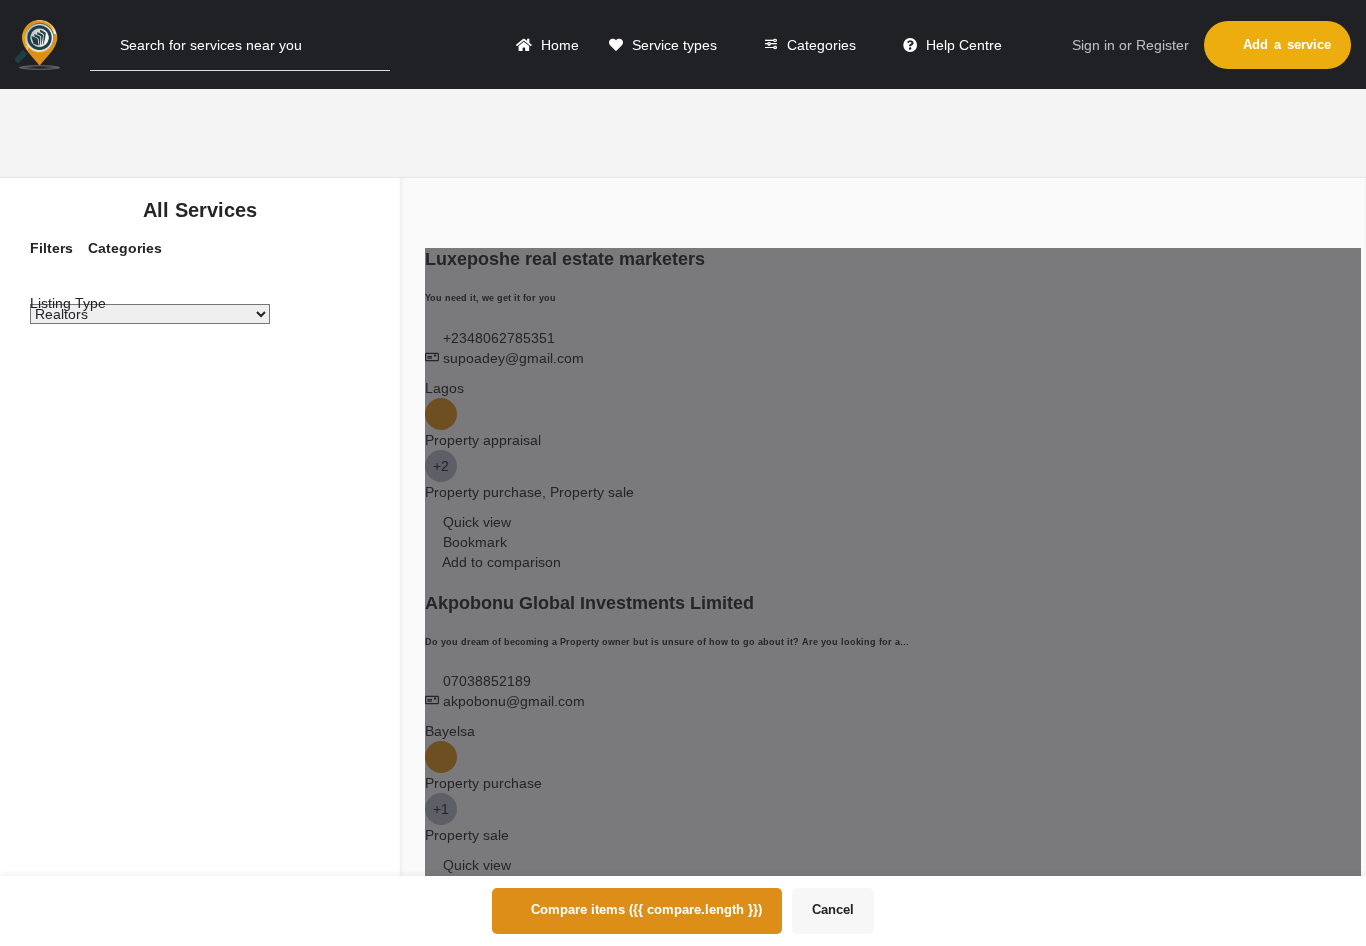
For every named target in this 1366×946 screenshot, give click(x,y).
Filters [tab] (51, 248)
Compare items (646, 909)
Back (211, 425)
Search (209, 365)
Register (1162, 45)
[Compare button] (433, 562)
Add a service (1287, 44)
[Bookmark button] (434, 542)
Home (558, 45)
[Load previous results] (432, 208)
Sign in (1093, 45)
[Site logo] (40, 43)
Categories (819, 45)
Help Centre (962, 45)
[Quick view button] (434, 522)
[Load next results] (1299, 208)
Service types (672, 45)
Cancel (833, 909)
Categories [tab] (125, 248)
